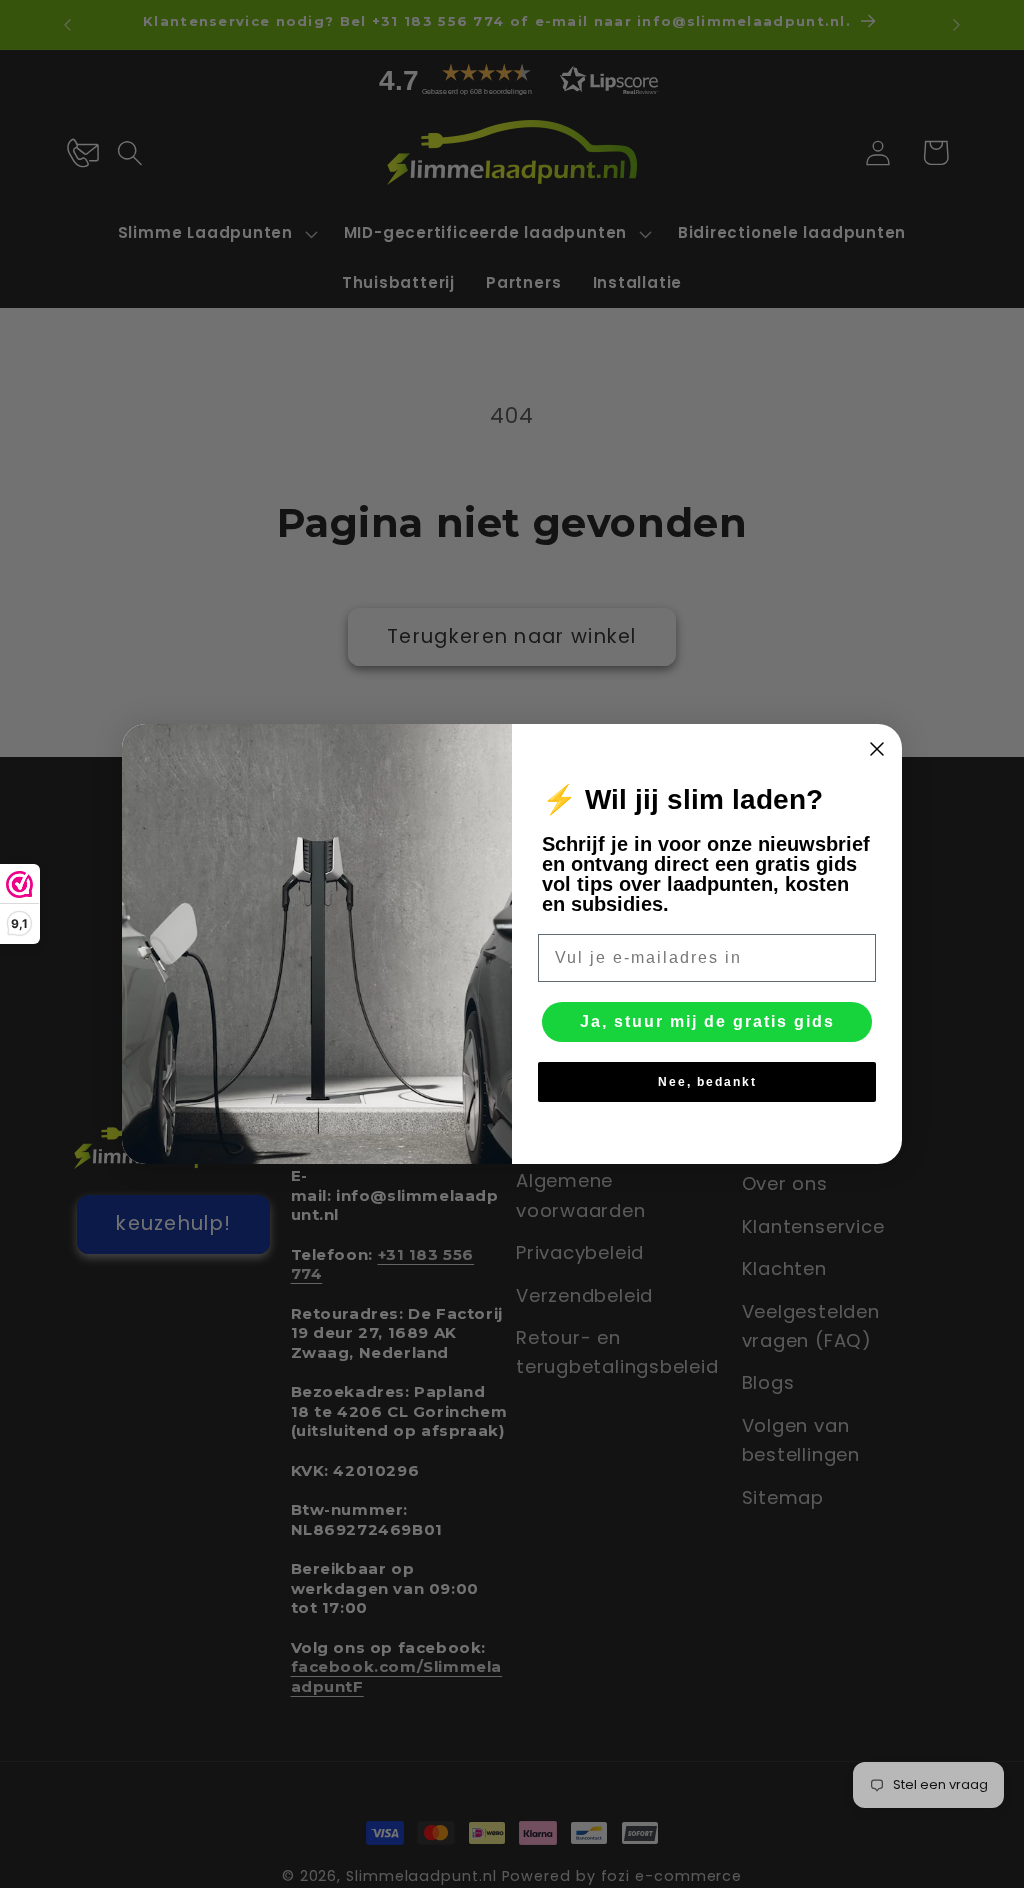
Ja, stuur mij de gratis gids (707, 1021)
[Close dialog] (877, 749)
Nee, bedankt (707, 1082)
